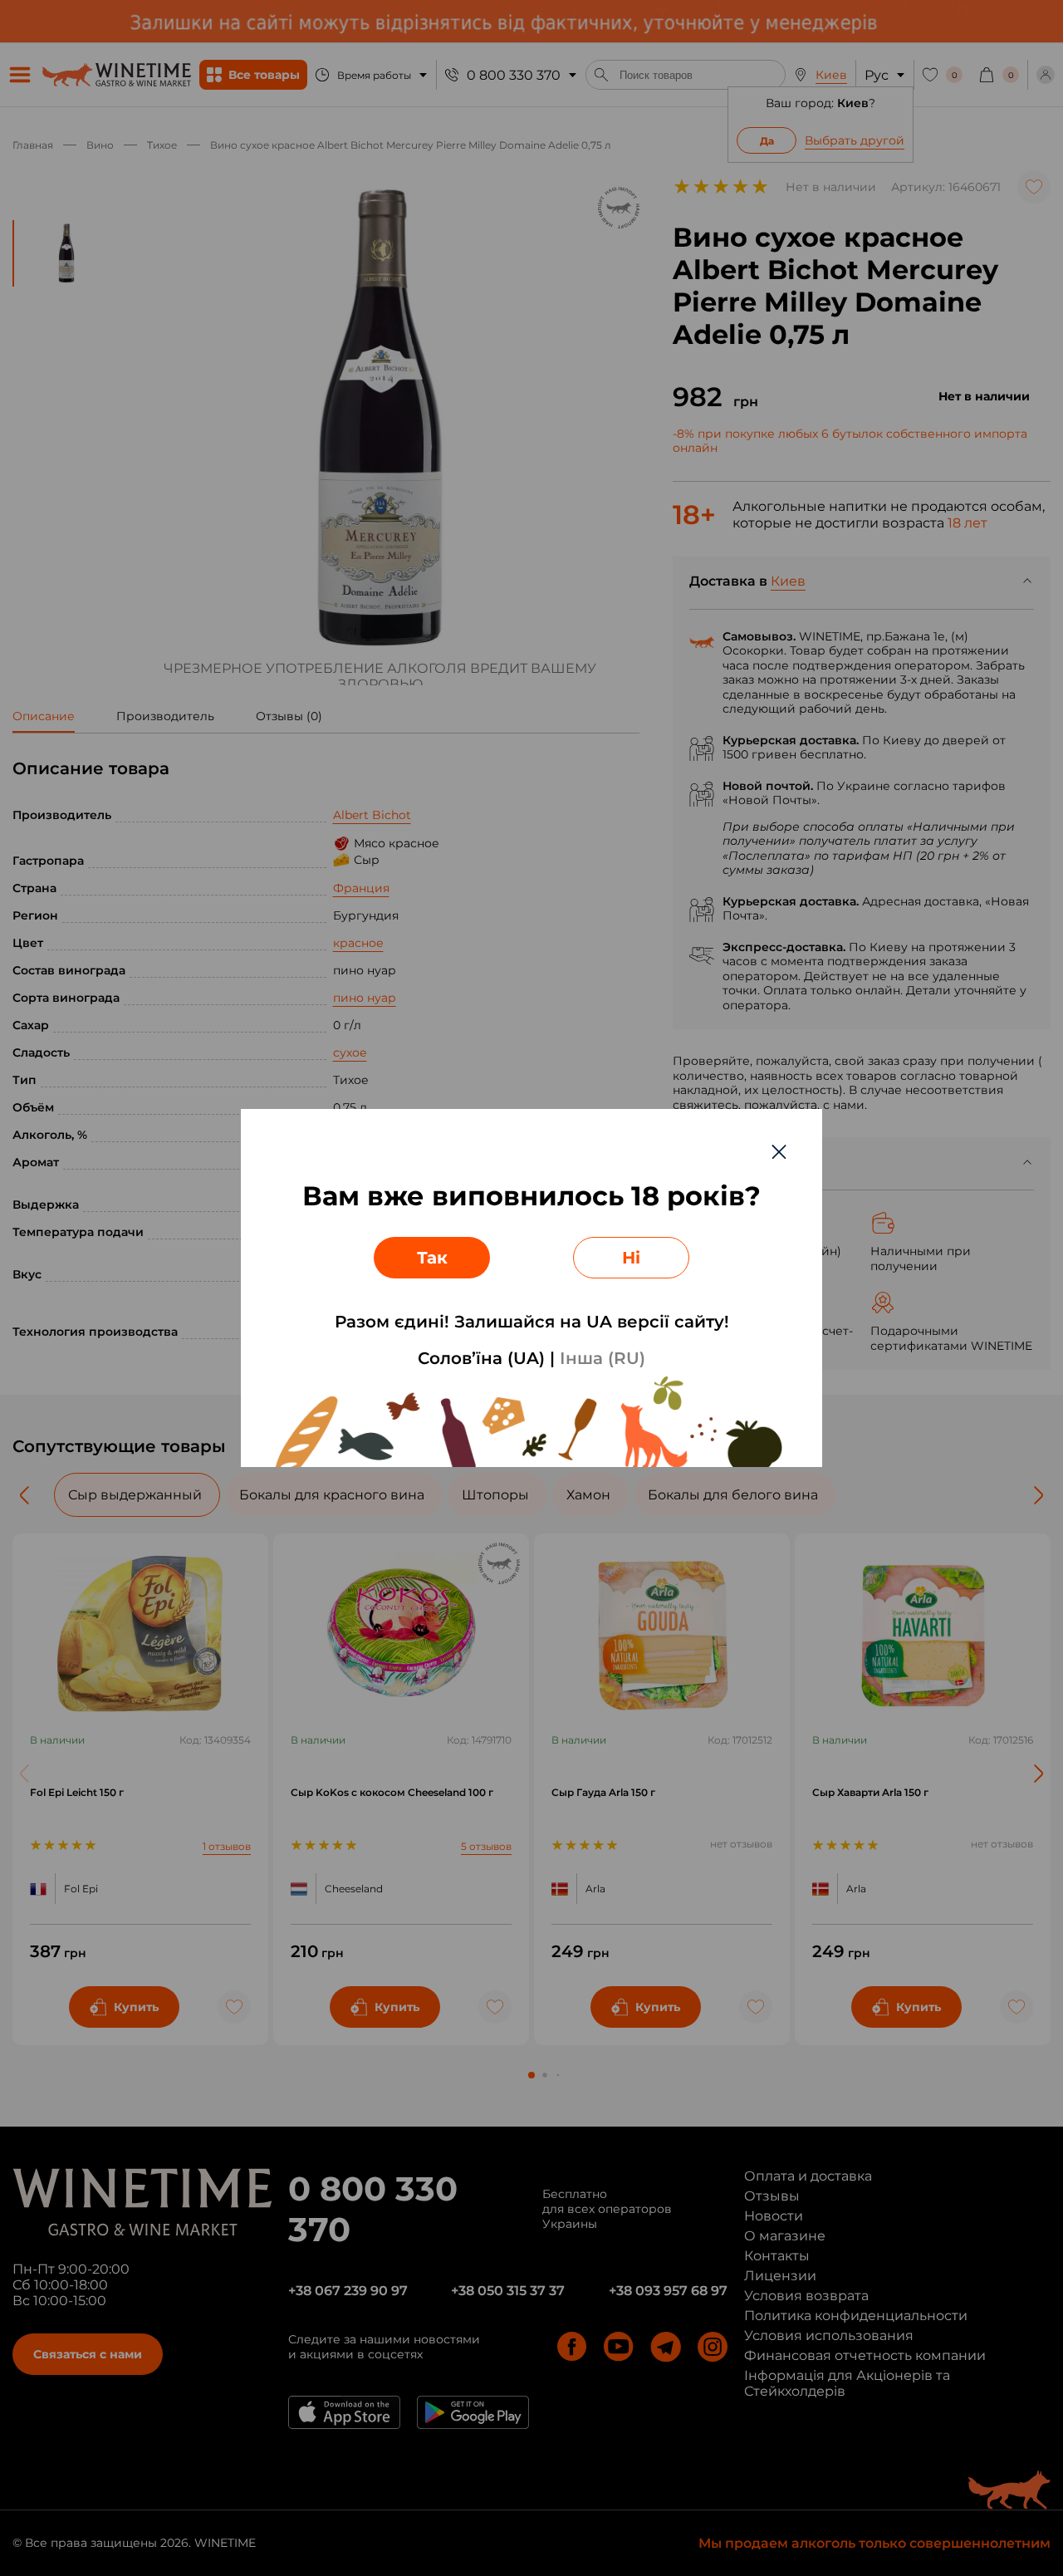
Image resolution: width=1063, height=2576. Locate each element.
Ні (631, 1258)
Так (432, 1258)
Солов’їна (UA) (481, 1358)
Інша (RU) (603, 1358)
